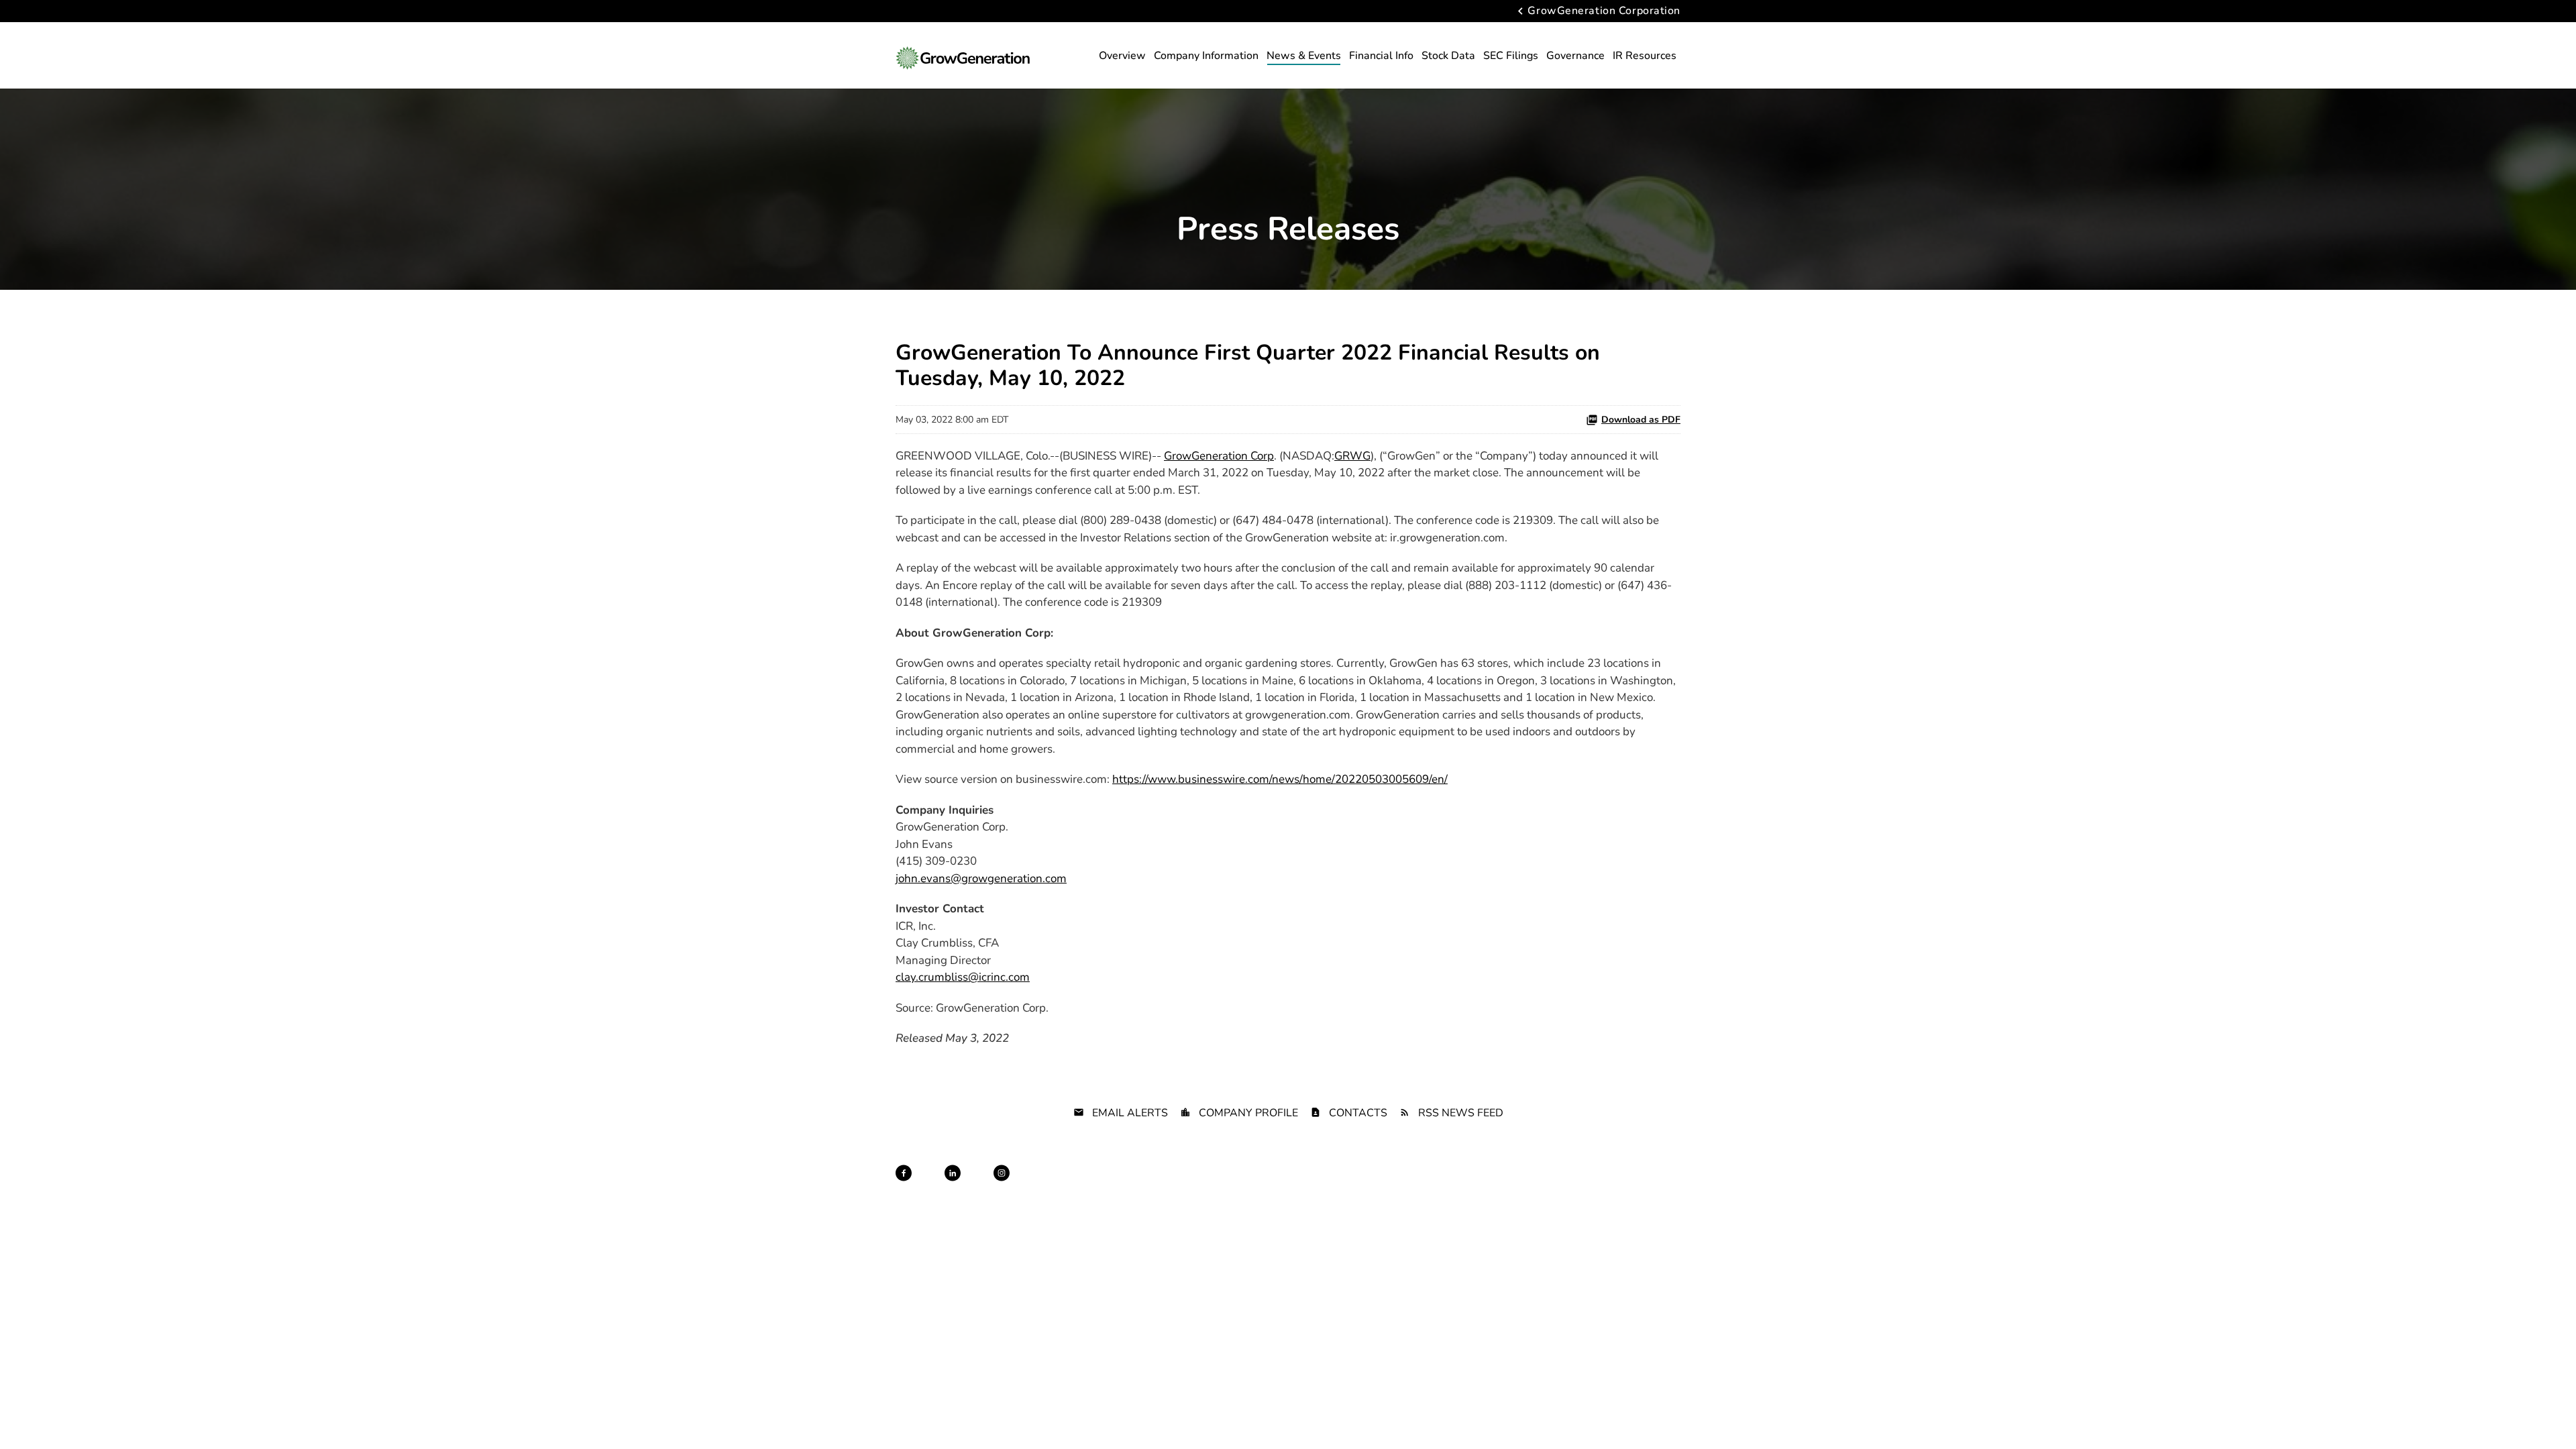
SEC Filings (1511, 56)
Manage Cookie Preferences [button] (1631, 1185)
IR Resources (1645, 56)
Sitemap (1290, 1185)
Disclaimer (1243, 1185)
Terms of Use (1342, 1185)
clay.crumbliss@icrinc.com (963, 977)
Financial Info (1381, 56)
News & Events (1304, 56)
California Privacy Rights (1424, 1185)
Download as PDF (1641, 420)
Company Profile (1248, 1113)
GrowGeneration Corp (1219, 456)
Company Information (1206, 56)
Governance (1575, 56)
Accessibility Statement (1525, 1185)
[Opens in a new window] (904, 1173)
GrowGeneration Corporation (1604, 11)
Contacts (1358, 1113)
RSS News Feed (1461, 1113)
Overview (1122, 56)
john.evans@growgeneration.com (981, 878)
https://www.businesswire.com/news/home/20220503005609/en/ (1280, 779)
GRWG (1352, 456)
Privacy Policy (1184, 1185)
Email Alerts (1130, 1113)
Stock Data (1448, 56)
